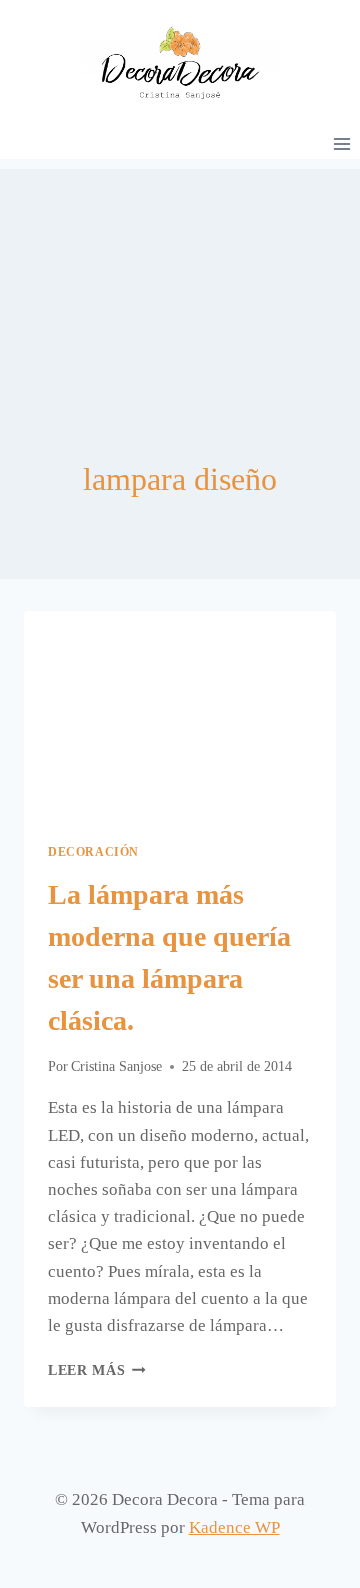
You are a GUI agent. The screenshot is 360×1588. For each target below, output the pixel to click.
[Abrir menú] (341, 143)
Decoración (93, 852)
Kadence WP (234, 1527)
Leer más (97, 1370)
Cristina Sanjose (116, 1066)
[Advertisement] (180, 269)
